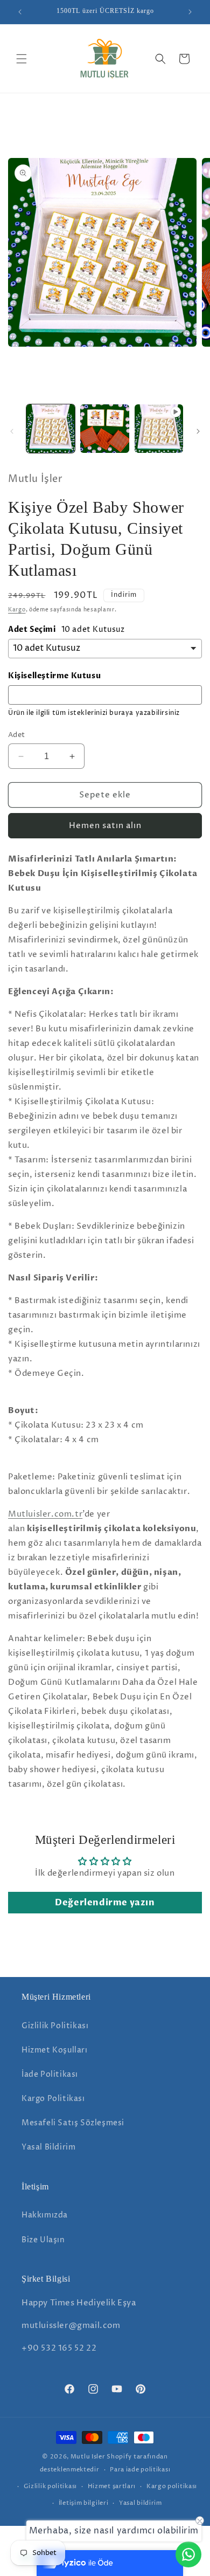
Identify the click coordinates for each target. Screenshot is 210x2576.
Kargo (17, 610)
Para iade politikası (140, 2470)
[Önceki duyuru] (20, 12)
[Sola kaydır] (12, 431)
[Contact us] (188, 2554)
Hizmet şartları (112, 2486)
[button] (22, 59)
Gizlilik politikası (50, 2486)
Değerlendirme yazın (105, 1903)
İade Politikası (50, 2074)
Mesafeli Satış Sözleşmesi (73, 2123)
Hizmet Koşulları (55, 2050)
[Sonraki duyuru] (190, 12)
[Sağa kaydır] (198, 431)
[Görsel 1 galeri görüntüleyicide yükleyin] (51, 429)
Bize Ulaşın (43, 2240)
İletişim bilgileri (84, 2503)
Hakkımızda (45, 2215)
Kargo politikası (172, 2486)
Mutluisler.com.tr (45, 1514)
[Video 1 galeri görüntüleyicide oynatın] (159, 429)
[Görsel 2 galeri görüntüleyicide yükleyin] (104, 429)
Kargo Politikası (53, 2099)
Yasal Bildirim (48, 2147)
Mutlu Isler (88, 2457)
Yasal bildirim (141, 2503)
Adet (17, 735)
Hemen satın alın (105, 826)
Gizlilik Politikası (55, 2026)
